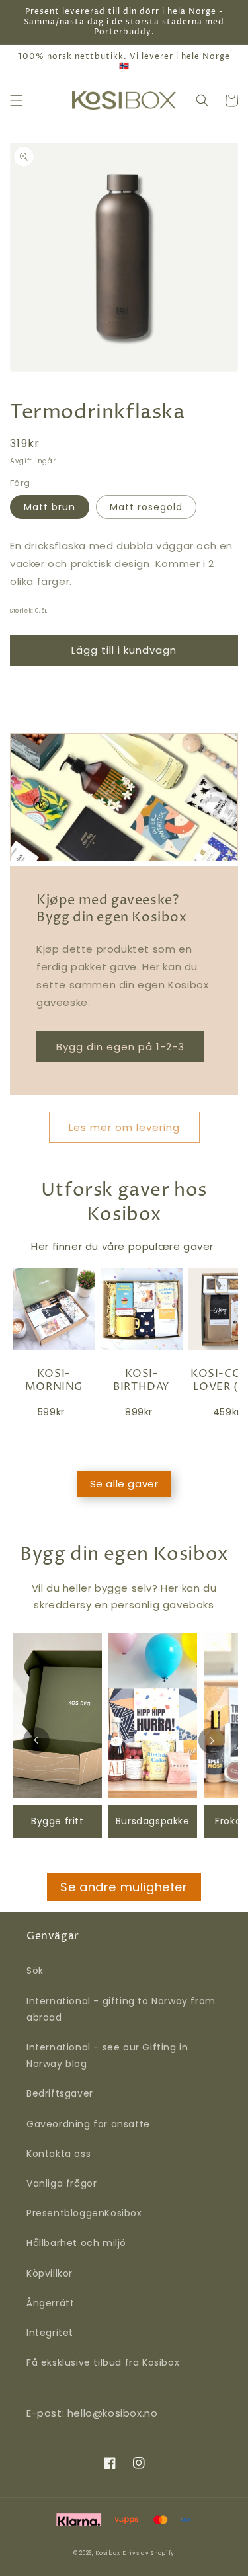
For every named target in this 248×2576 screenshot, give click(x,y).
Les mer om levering (124, 1127)
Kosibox (107, 2553)
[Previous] (36, 1740)
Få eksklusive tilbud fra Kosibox (103, 2362)
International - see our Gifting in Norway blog (107, 2055)
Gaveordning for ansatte (88, 2124)
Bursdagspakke (153, 1821)
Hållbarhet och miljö (76, 2243)
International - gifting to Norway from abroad (121, 2009)
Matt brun (50, 507)
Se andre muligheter (124, 1887)
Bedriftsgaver (60, 2093)
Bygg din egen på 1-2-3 (120, 1047)
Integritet (50, 2333)
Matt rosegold (146, 507)
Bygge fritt (58, 1821)
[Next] (212, 1740)
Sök (35, 1971)
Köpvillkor (50, 2273)
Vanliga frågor (62, 2183)
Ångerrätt (50, 2303)
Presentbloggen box (84, 2213)
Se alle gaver (124, 1484)
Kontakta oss (59, 2154)
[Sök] (202, 100)
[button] (17, 100)
